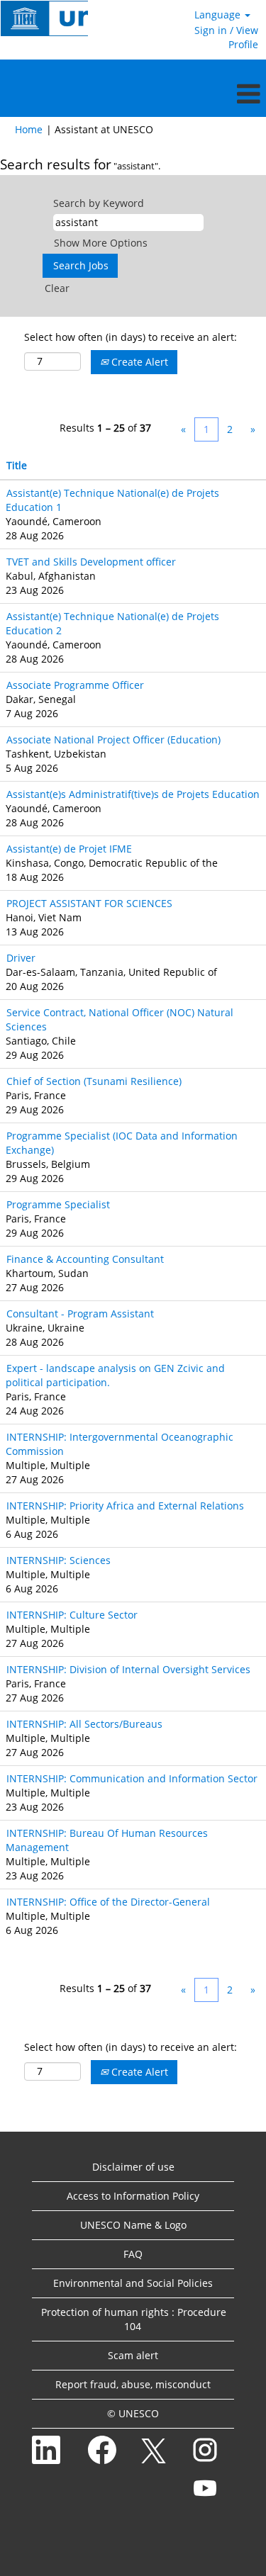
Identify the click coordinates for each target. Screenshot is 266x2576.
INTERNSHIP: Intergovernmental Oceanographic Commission (120, 1444)
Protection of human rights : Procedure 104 (134, 2319)
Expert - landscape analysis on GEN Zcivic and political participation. (115, 1375)
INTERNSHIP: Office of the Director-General (108, 1902)
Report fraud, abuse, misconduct (133, 2384)
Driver (21, 958)
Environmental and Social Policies (133, 2283)
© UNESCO (133, 2413)
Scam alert (133, 2355)
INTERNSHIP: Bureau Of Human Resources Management (107, 1840)
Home (29, 129)
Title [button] (17, 465)
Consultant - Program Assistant (80, 1314)
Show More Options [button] (101, 243)
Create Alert (138, 362)
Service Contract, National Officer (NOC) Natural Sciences (120, 1019)
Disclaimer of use (133, 2167)
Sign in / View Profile (226, 37)
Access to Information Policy (133, 2196)
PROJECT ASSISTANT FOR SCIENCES (89, 903)
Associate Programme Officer (75, 685)
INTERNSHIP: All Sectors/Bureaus (84, 1724)
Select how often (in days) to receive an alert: (131, 337)
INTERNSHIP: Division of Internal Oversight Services (128, 1669)
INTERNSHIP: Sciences (59, 1560)
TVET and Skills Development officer (91, 562)
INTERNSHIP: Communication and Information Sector (132, 1778)
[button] (133, 94)
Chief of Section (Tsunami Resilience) (94, 1081)
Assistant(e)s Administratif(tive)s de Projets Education (133, 794)
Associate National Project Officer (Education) (113, 739)
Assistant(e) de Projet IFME (69, 849)
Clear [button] (57, 288)
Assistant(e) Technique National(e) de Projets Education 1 (112, 500)
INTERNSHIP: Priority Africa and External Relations (125, 1506)
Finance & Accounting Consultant (85, 1259)
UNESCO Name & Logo (133, 2225)
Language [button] (219, 15)
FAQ (133, 2254)
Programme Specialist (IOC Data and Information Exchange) (122, 1143)
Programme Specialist (58, 1204)
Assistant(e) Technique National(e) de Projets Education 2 (112, 623)
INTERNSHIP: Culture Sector (72, 1615)
